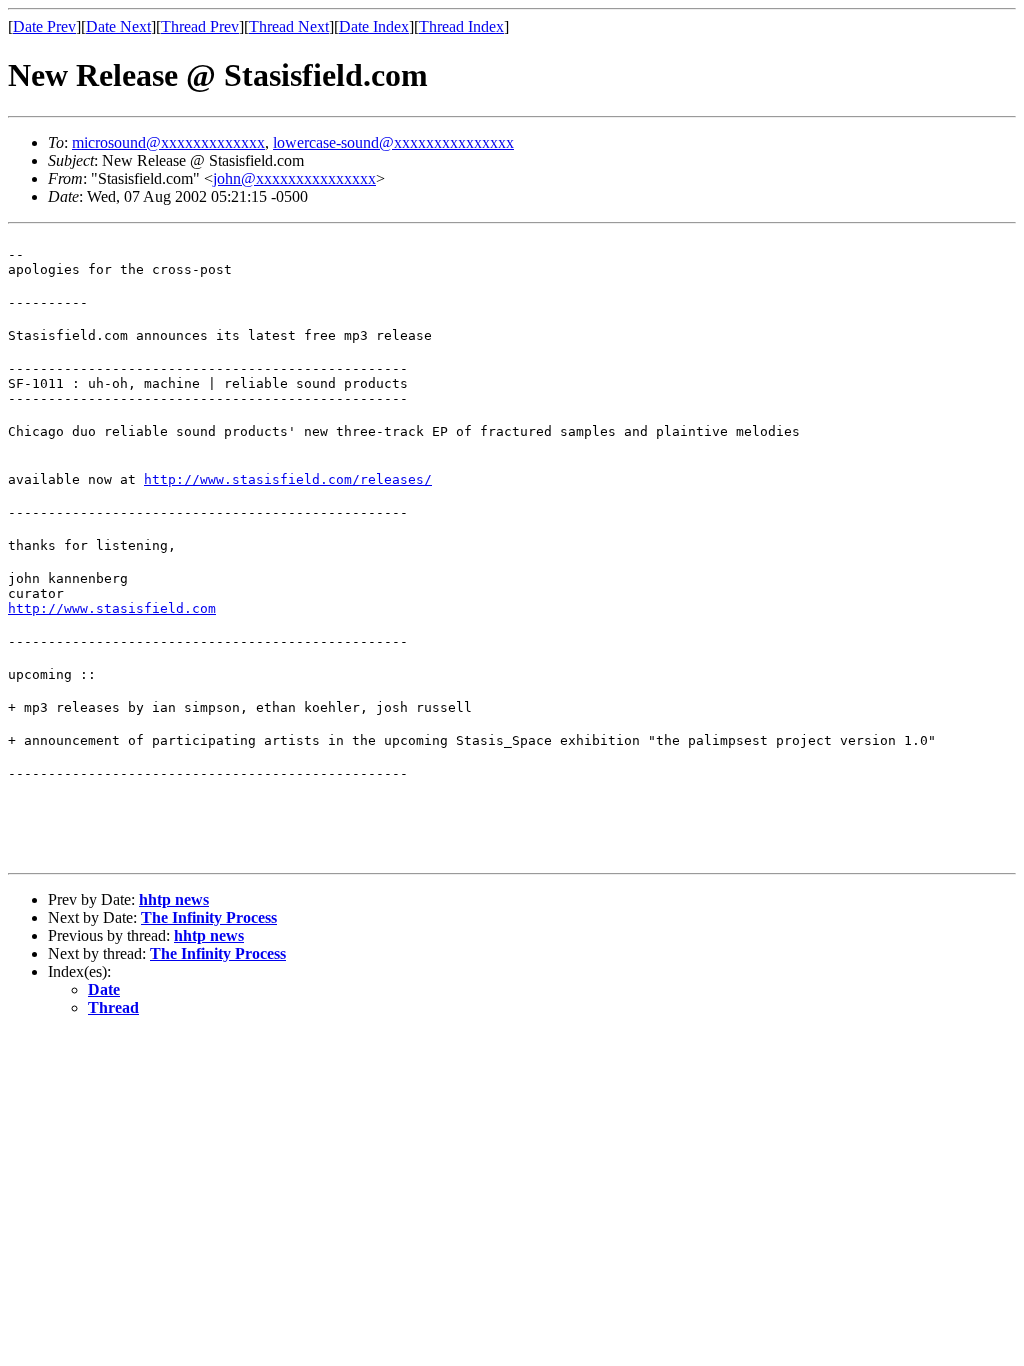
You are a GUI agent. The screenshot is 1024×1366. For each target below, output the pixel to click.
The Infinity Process (209, 917)
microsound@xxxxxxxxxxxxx (168, 142)
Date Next (118, 26)
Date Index (374, 26)
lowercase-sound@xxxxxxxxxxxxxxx (393, 142)
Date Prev (44, 26)
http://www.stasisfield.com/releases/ (288, 479)
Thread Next (289, 26)
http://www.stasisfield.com (112, 608)
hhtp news (174, 899)
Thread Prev (200, 26)
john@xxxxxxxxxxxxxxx (294, 178)
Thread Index (461, 26)
